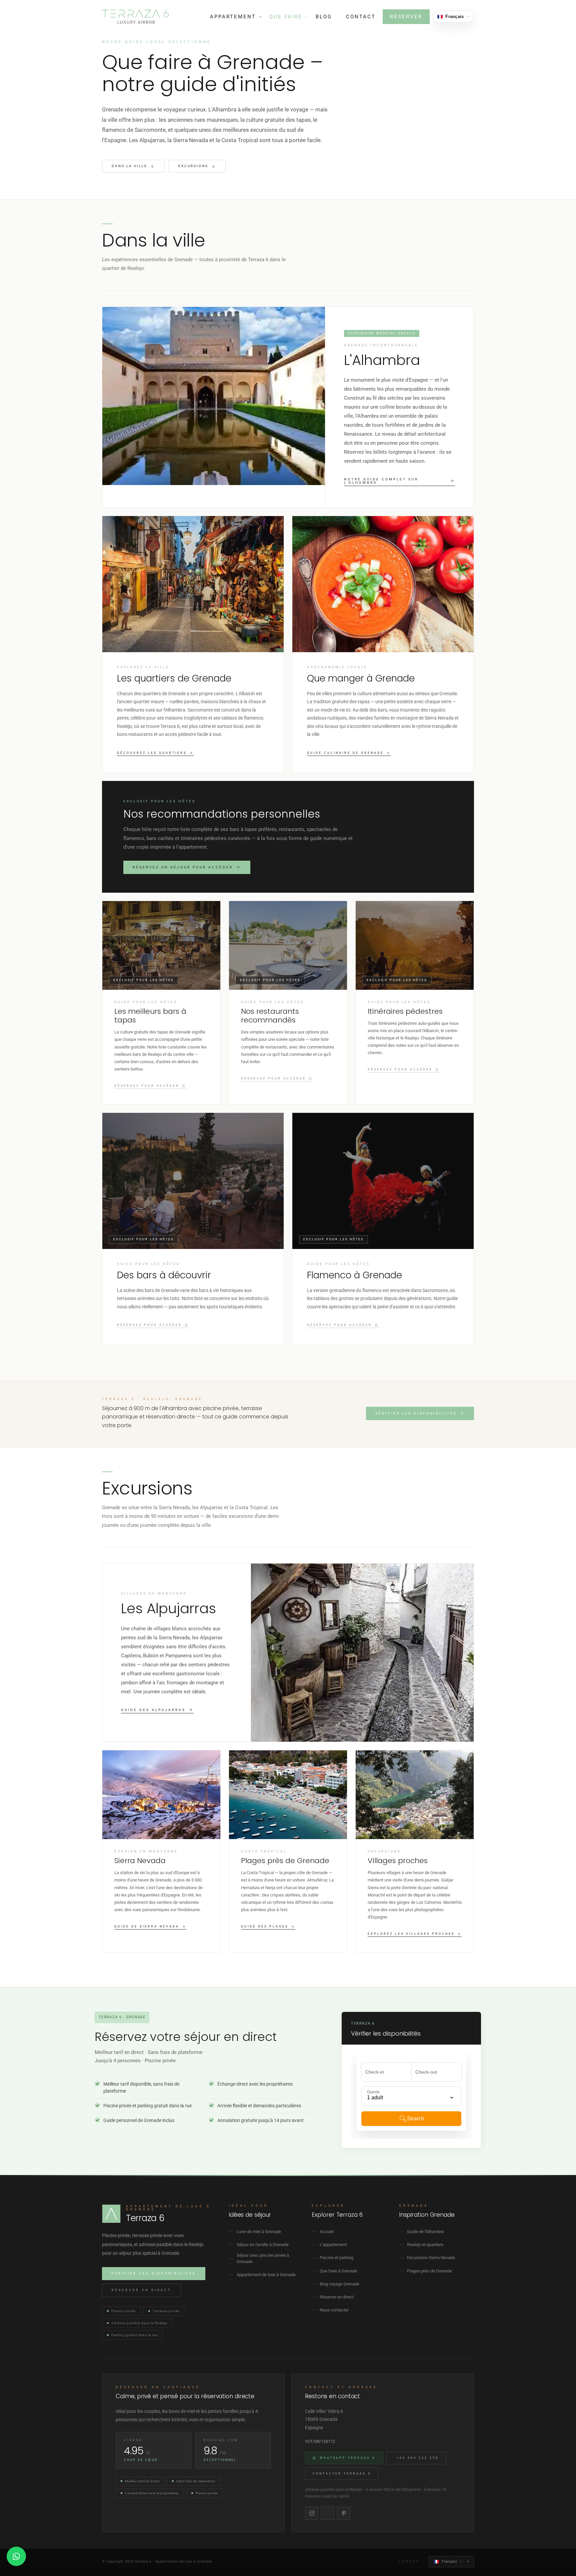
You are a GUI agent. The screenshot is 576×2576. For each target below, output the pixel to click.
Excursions (193, 166)
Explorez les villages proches (411, 1934)
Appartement (233, 17)
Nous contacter (334, 2310)
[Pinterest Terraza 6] (344, 2513)
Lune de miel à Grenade (259, 2232)
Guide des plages (265, 1927)
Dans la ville (129, 166)
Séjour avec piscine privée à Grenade (263, 2259)
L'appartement (333, 2245)
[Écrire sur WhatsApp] (16, 2556)
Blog (324, 17)
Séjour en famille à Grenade (263, 2245)
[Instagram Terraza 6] (312, 2513)
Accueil (327, 2232)
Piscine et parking (336, 2258)
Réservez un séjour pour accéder (183, 867)
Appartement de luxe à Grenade (266, 2275)
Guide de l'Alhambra (425, 2232)
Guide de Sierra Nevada (147, 1927)
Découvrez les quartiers (152, 753)
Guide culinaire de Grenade (345, 753)
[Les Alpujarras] (288, 1653)
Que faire (286, 17)
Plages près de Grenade (429, 2271)
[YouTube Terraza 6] (328, 2513)
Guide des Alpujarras (153, 1710)
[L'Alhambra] (288, 407)
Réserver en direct (141, 2290)
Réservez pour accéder (147, 1086)
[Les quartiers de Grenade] (193, 644)
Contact (361, 17)
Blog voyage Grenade (339, 2284)
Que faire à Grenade (338, 2271)
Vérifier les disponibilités (416, 1413)
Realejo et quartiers (425, 2245)
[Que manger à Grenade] (383, 644)
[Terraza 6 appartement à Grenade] (135, 17)
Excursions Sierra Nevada (431, 2258)
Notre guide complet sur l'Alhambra (381, 481)
